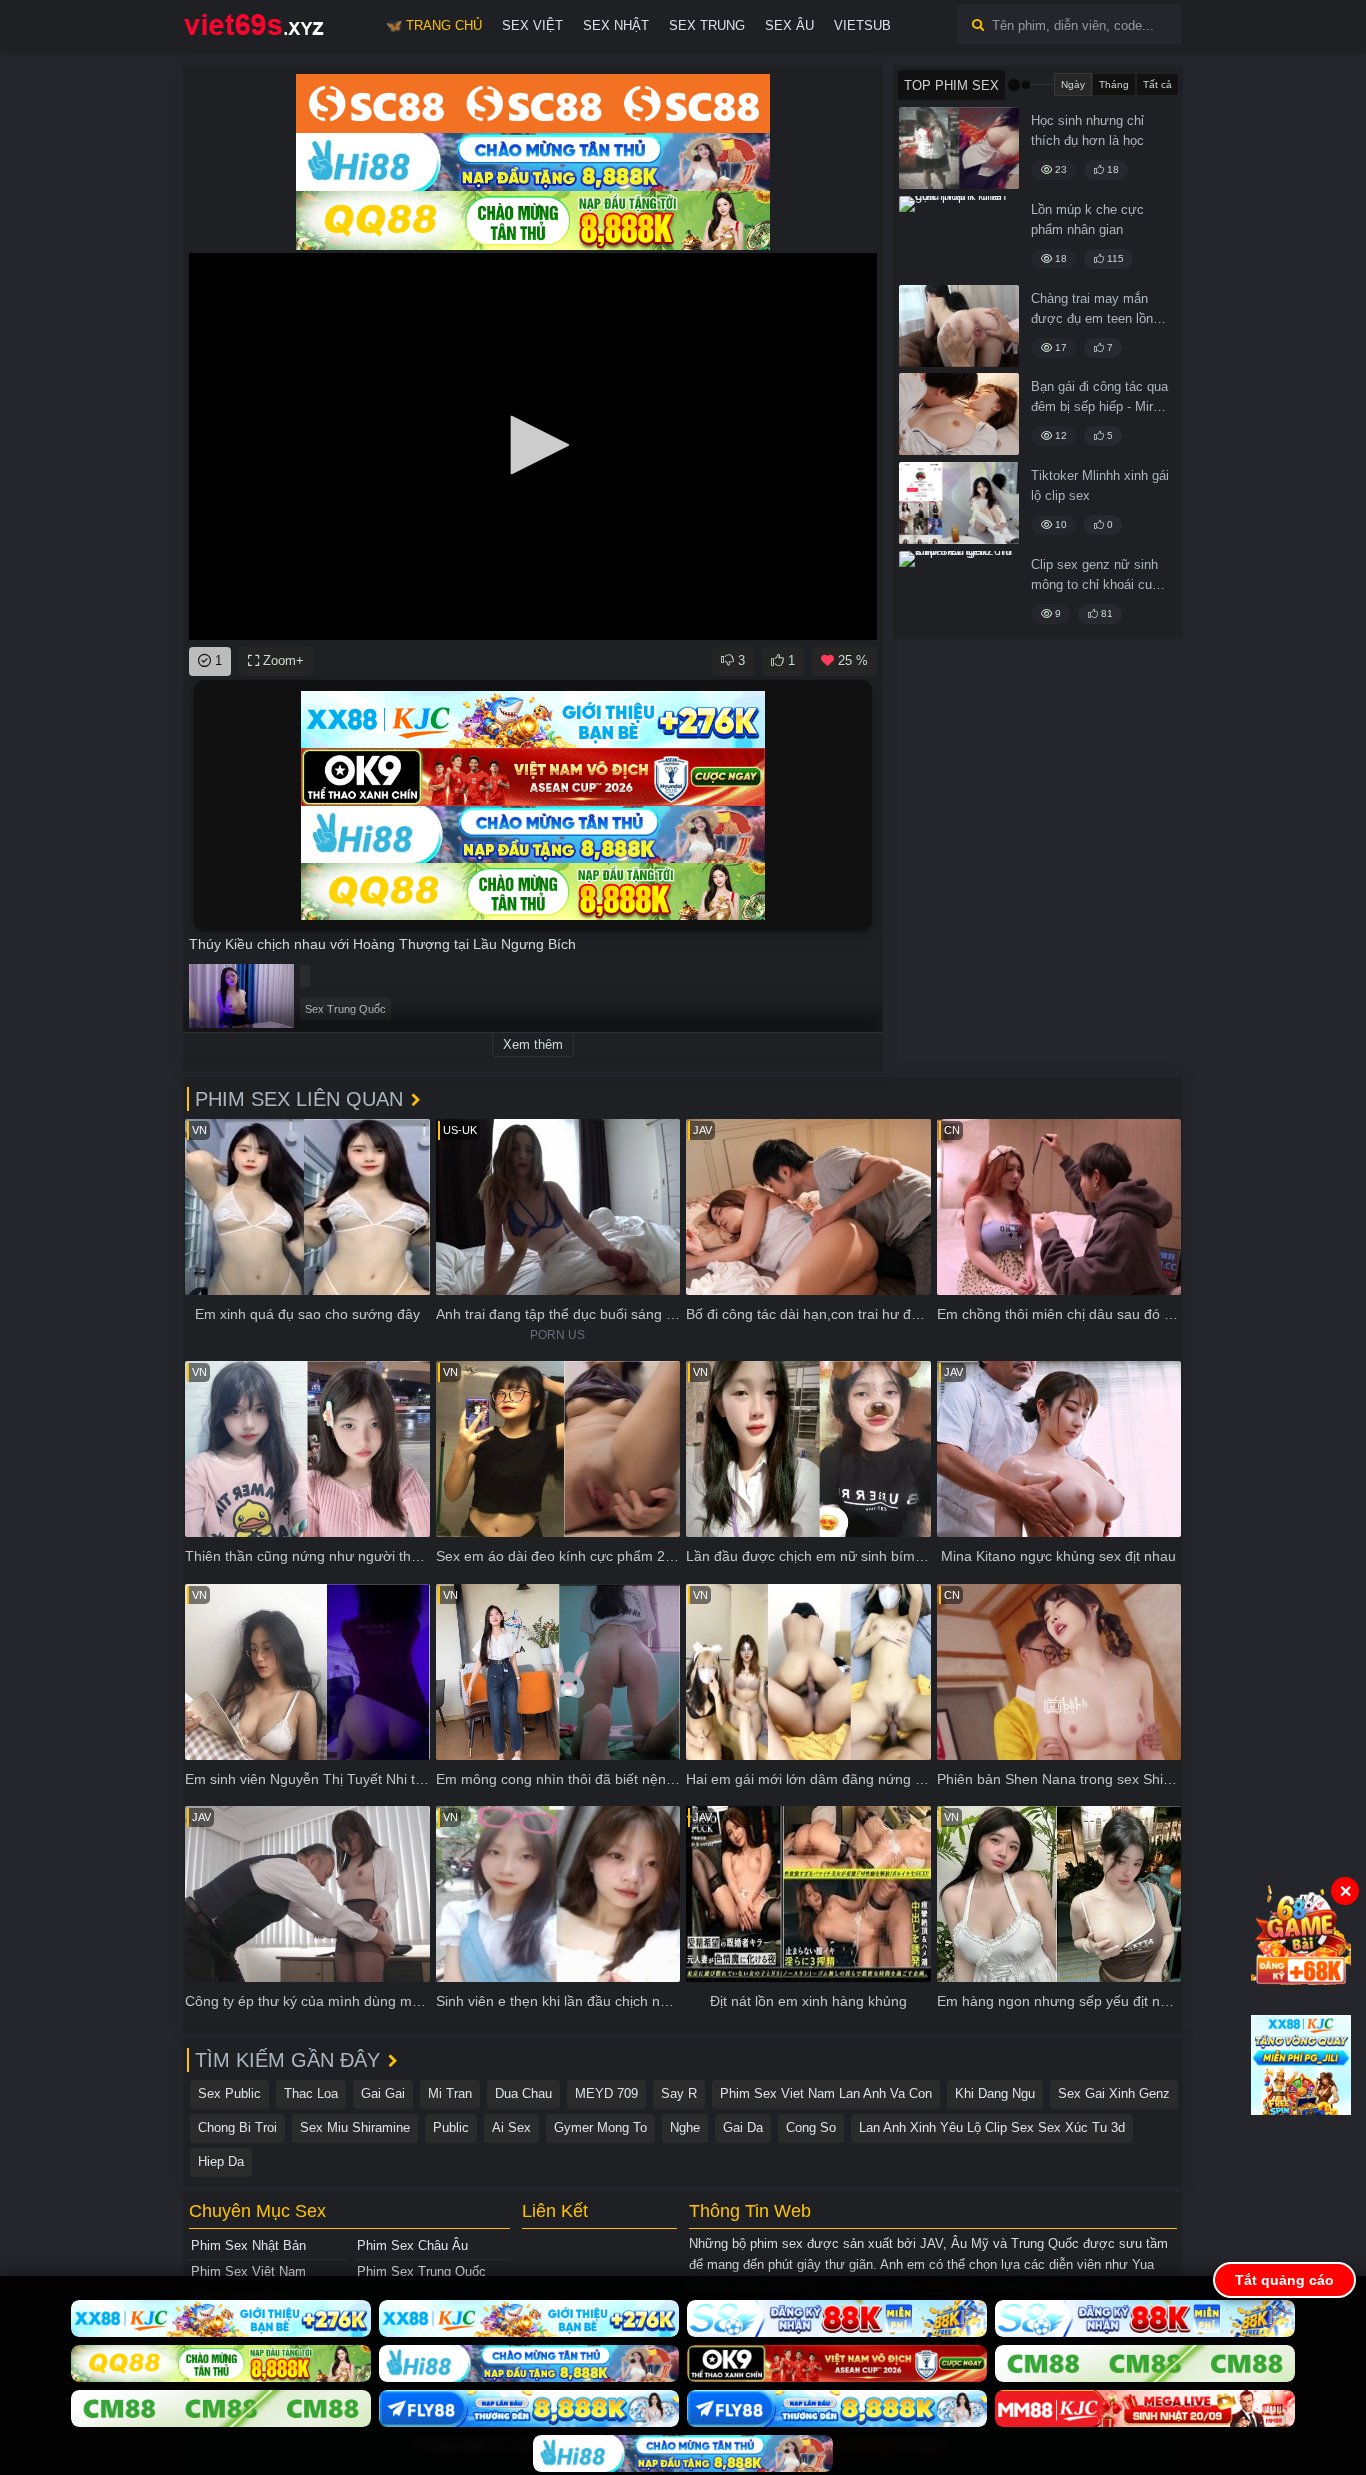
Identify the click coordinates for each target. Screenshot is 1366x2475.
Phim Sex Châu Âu (412, 2245)
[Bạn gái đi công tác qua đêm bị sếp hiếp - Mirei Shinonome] (959, 414)
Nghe (685, 2127)
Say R (679, 2093)
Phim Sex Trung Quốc (421, 2271)
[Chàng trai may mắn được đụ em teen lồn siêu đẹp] (959, 326)
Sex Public (229, 2093)
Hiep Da (221, 2161)
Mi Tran (450, 2093)
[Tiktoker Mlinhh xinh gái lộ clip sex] (959, 503)
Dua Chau (523, 2093)
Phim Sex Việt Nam (248, 2271)
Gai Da (743, 2127)
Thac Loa (311, 2093)
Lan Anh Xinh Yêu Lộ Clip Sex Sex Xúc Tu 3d (992, 2127)
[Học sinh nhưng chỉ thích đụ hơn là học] (959, 148)
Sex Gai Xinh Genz (1114, 2093)
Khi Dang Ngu (995, 2093)
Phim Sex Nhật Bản (248, 2245)
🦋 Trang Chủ (434, 25)
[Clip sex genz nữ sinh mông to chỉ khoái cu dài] (959, 592)
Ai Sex (511, 2127)
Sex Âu (789, 25)
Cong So (811, 2127)
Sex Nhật (616, 25)
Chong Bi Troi (237, 2127)
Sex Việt (532, 25)
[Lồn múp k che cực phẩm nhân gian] (959, 237)
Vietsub (862, 25)
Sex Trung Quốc (345, 1009)
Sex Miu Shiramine (355, 2127)
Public (451, 2127)
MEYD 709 (606, 2093)
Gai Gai (383, 2093)
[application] (533, 446)
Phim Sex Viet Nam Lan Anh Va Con (826, 2093)
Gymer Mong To (600, 2127)
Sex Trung (707, 25)
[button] (533, 445)
